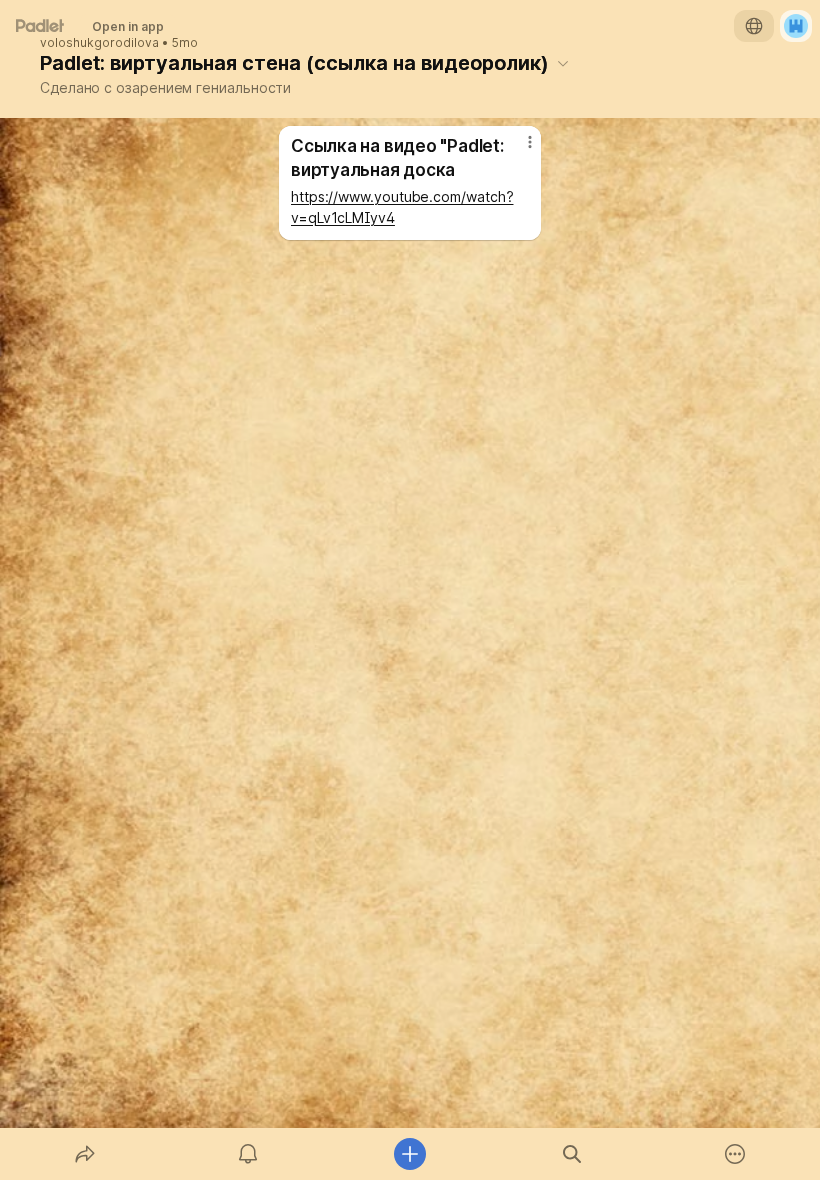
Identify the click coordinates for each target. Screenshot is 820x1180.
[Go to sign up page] (796, 26)
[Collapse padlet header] (563, 63)
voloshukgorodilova (99, 43)
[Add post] (410, 1154)
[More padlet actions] (735, 1154)
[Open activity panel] (248, 1154)
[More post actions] (517, 150)
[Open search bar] (572, 1154)
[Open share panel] (85, 1154)
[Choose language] (754, 26)
